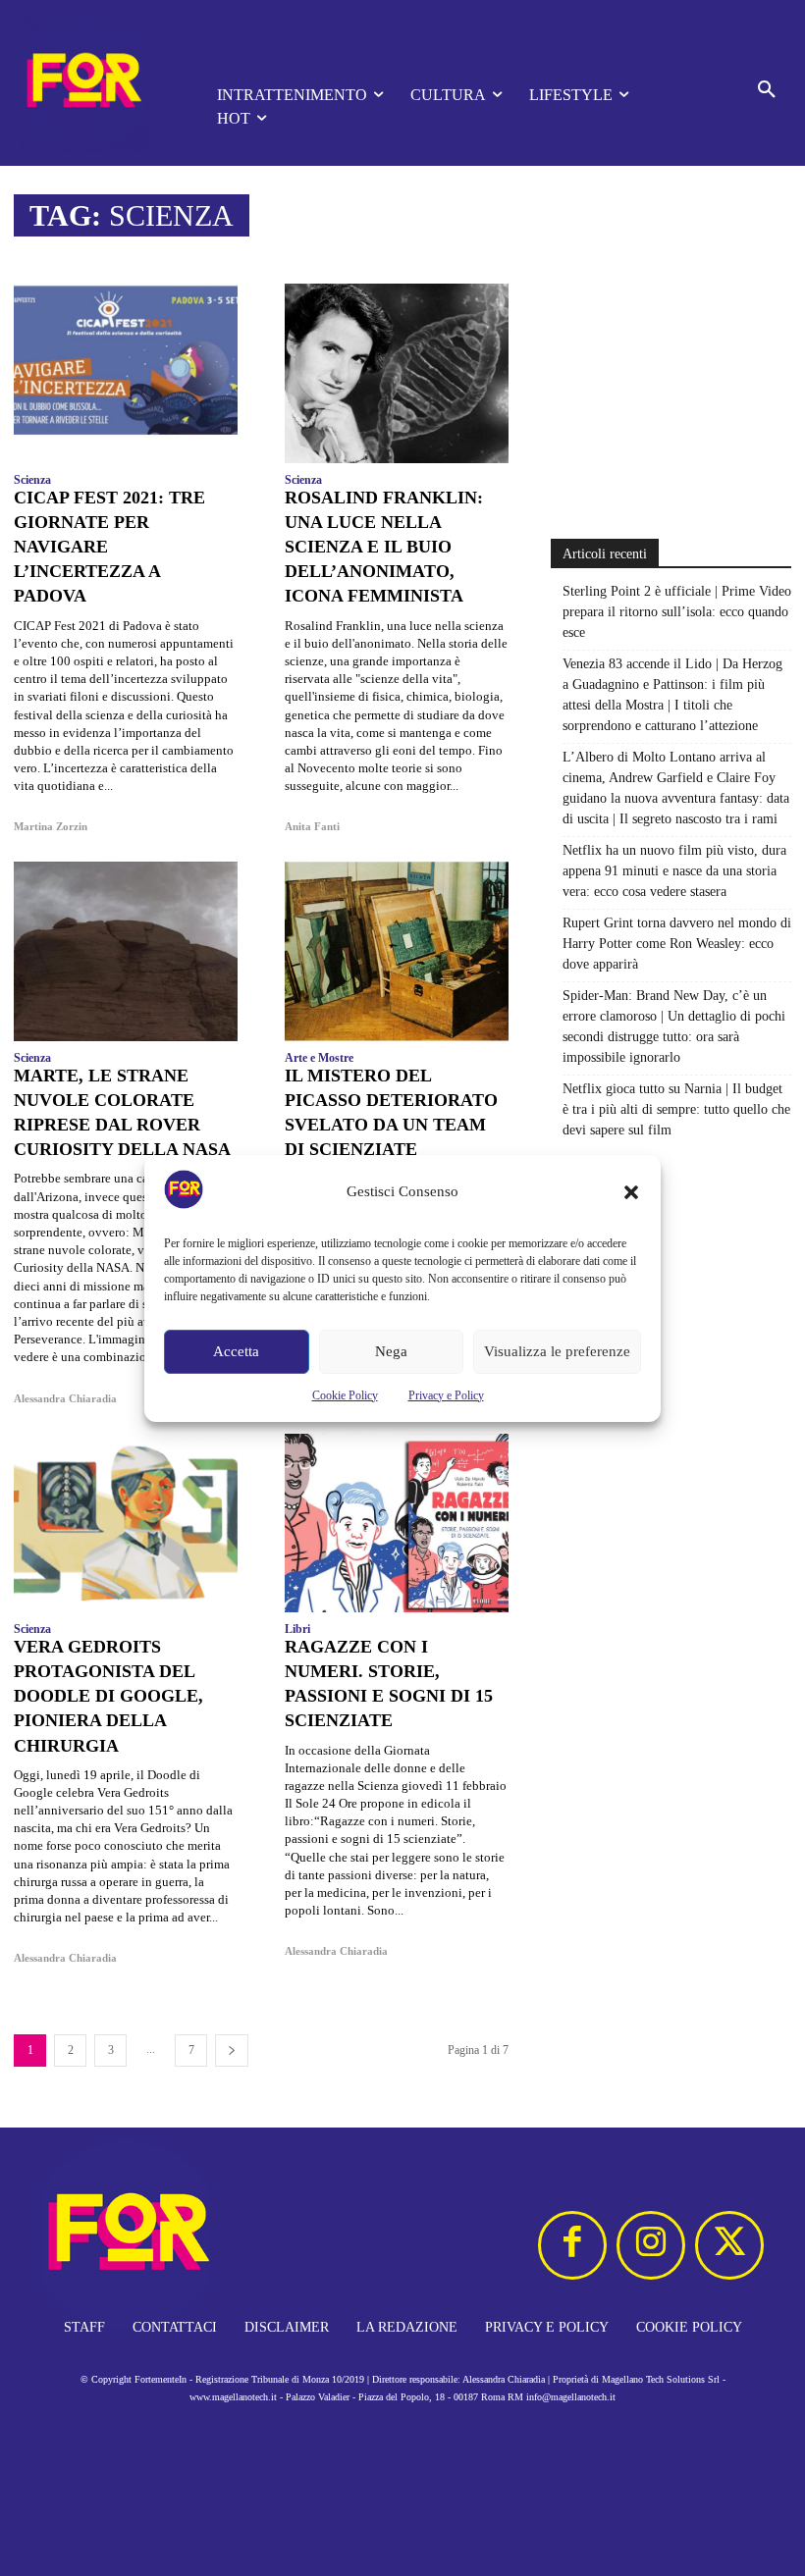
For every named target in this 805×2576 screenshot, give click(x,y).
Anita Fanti (312, 826)
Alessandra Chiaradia (65, 1398)
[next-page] (232, 2050)
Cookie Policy (345, 1395)
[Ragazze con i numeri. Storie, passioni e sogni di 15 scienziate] (397, 1523)
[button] (631, 1192)
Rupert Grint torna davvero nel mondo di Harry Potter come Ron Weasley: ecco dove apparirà (677, 944)
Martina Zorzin (51, 826)
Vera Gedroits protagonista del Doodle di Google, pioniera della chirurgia (108, 1696)
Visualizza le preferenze (557, 1351)
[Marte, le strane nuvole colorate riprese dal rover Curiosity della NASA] (126, 951)
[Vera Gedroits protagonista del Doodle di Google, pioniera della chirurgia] (126, 1523)
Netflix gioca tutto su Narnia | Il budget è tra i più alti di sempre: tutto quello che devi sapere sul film (676, 1109)
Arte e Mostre (319, 1058)
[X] (729, 2245)
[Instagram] (651, 2245)
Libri (297, 1629)
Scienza (32, 480)
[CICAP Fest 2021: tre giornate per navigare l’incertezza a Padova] (126, 373)
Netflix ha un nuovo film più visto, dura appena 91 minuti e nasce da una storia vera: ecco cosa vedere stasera (674, 871)
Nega (391, 1351)
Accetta (236, 1351)
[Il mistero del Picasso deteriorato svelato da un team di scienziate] (397, 951)
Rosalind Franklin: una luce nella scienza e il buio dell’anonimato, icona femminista (384, 547)
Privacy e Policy (446, 1395)
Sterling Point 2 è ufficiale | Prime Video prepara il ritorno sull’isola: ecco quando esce (677, 612)
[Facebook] (572, 2245)
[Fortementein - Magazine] (88, 83)
